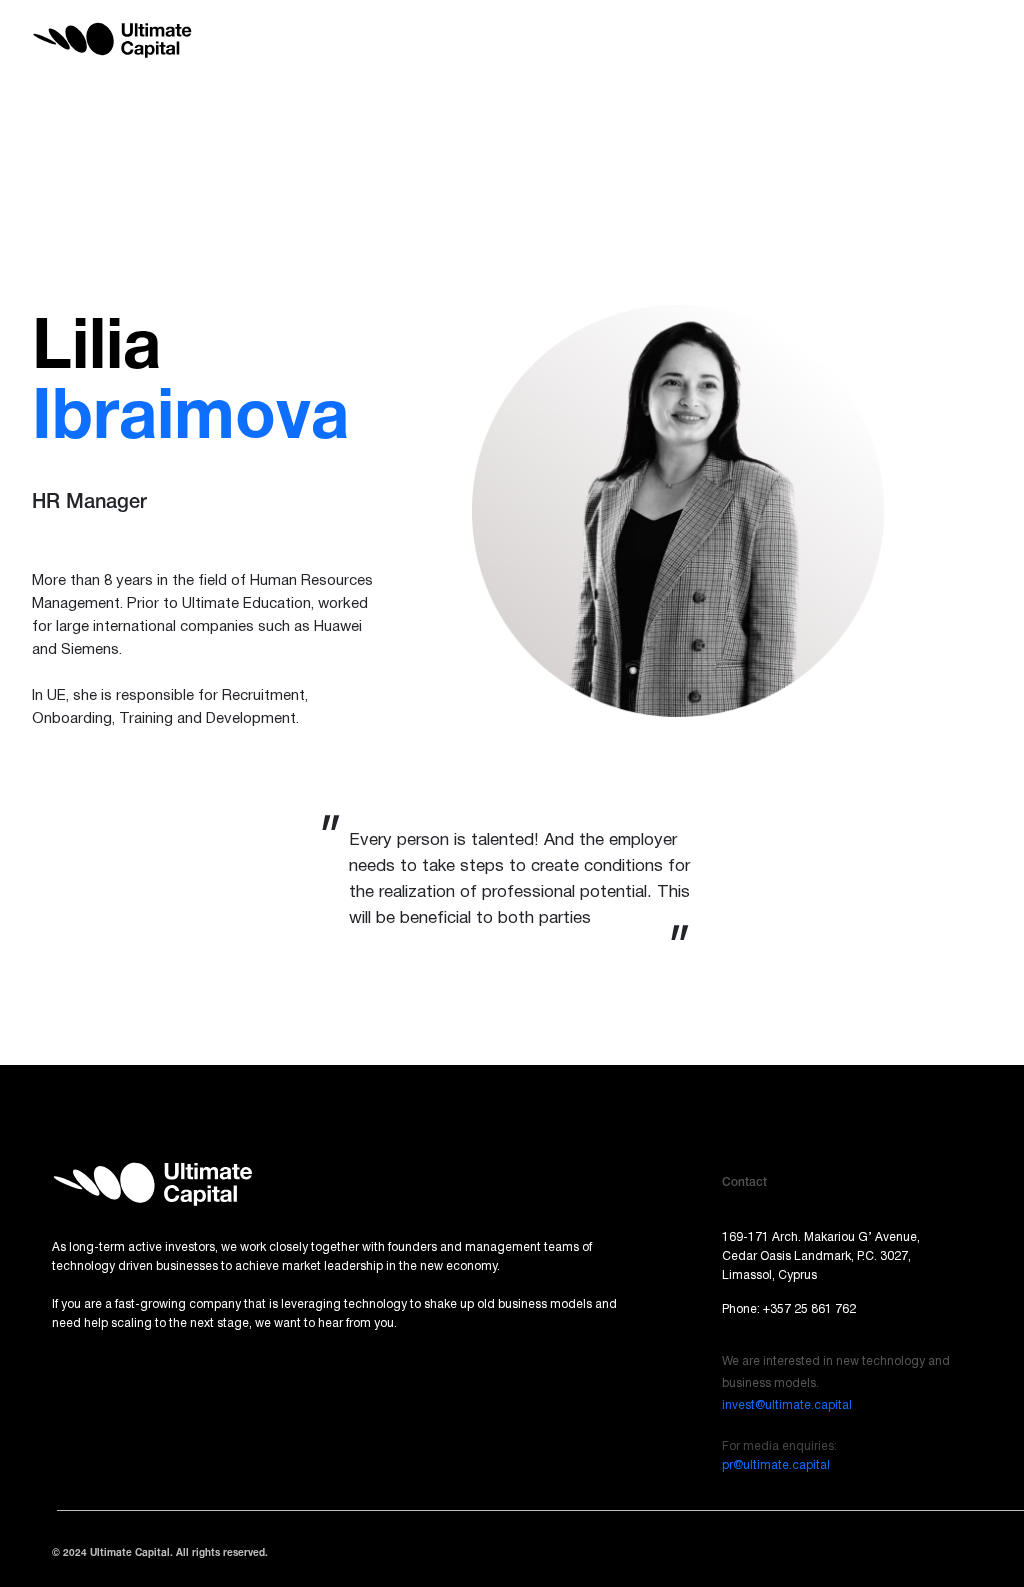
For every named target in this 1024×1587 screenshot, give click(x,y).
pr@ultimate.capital (776, 1465)
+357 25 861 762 (809, 1309)
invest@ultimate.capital (787, 1405)
